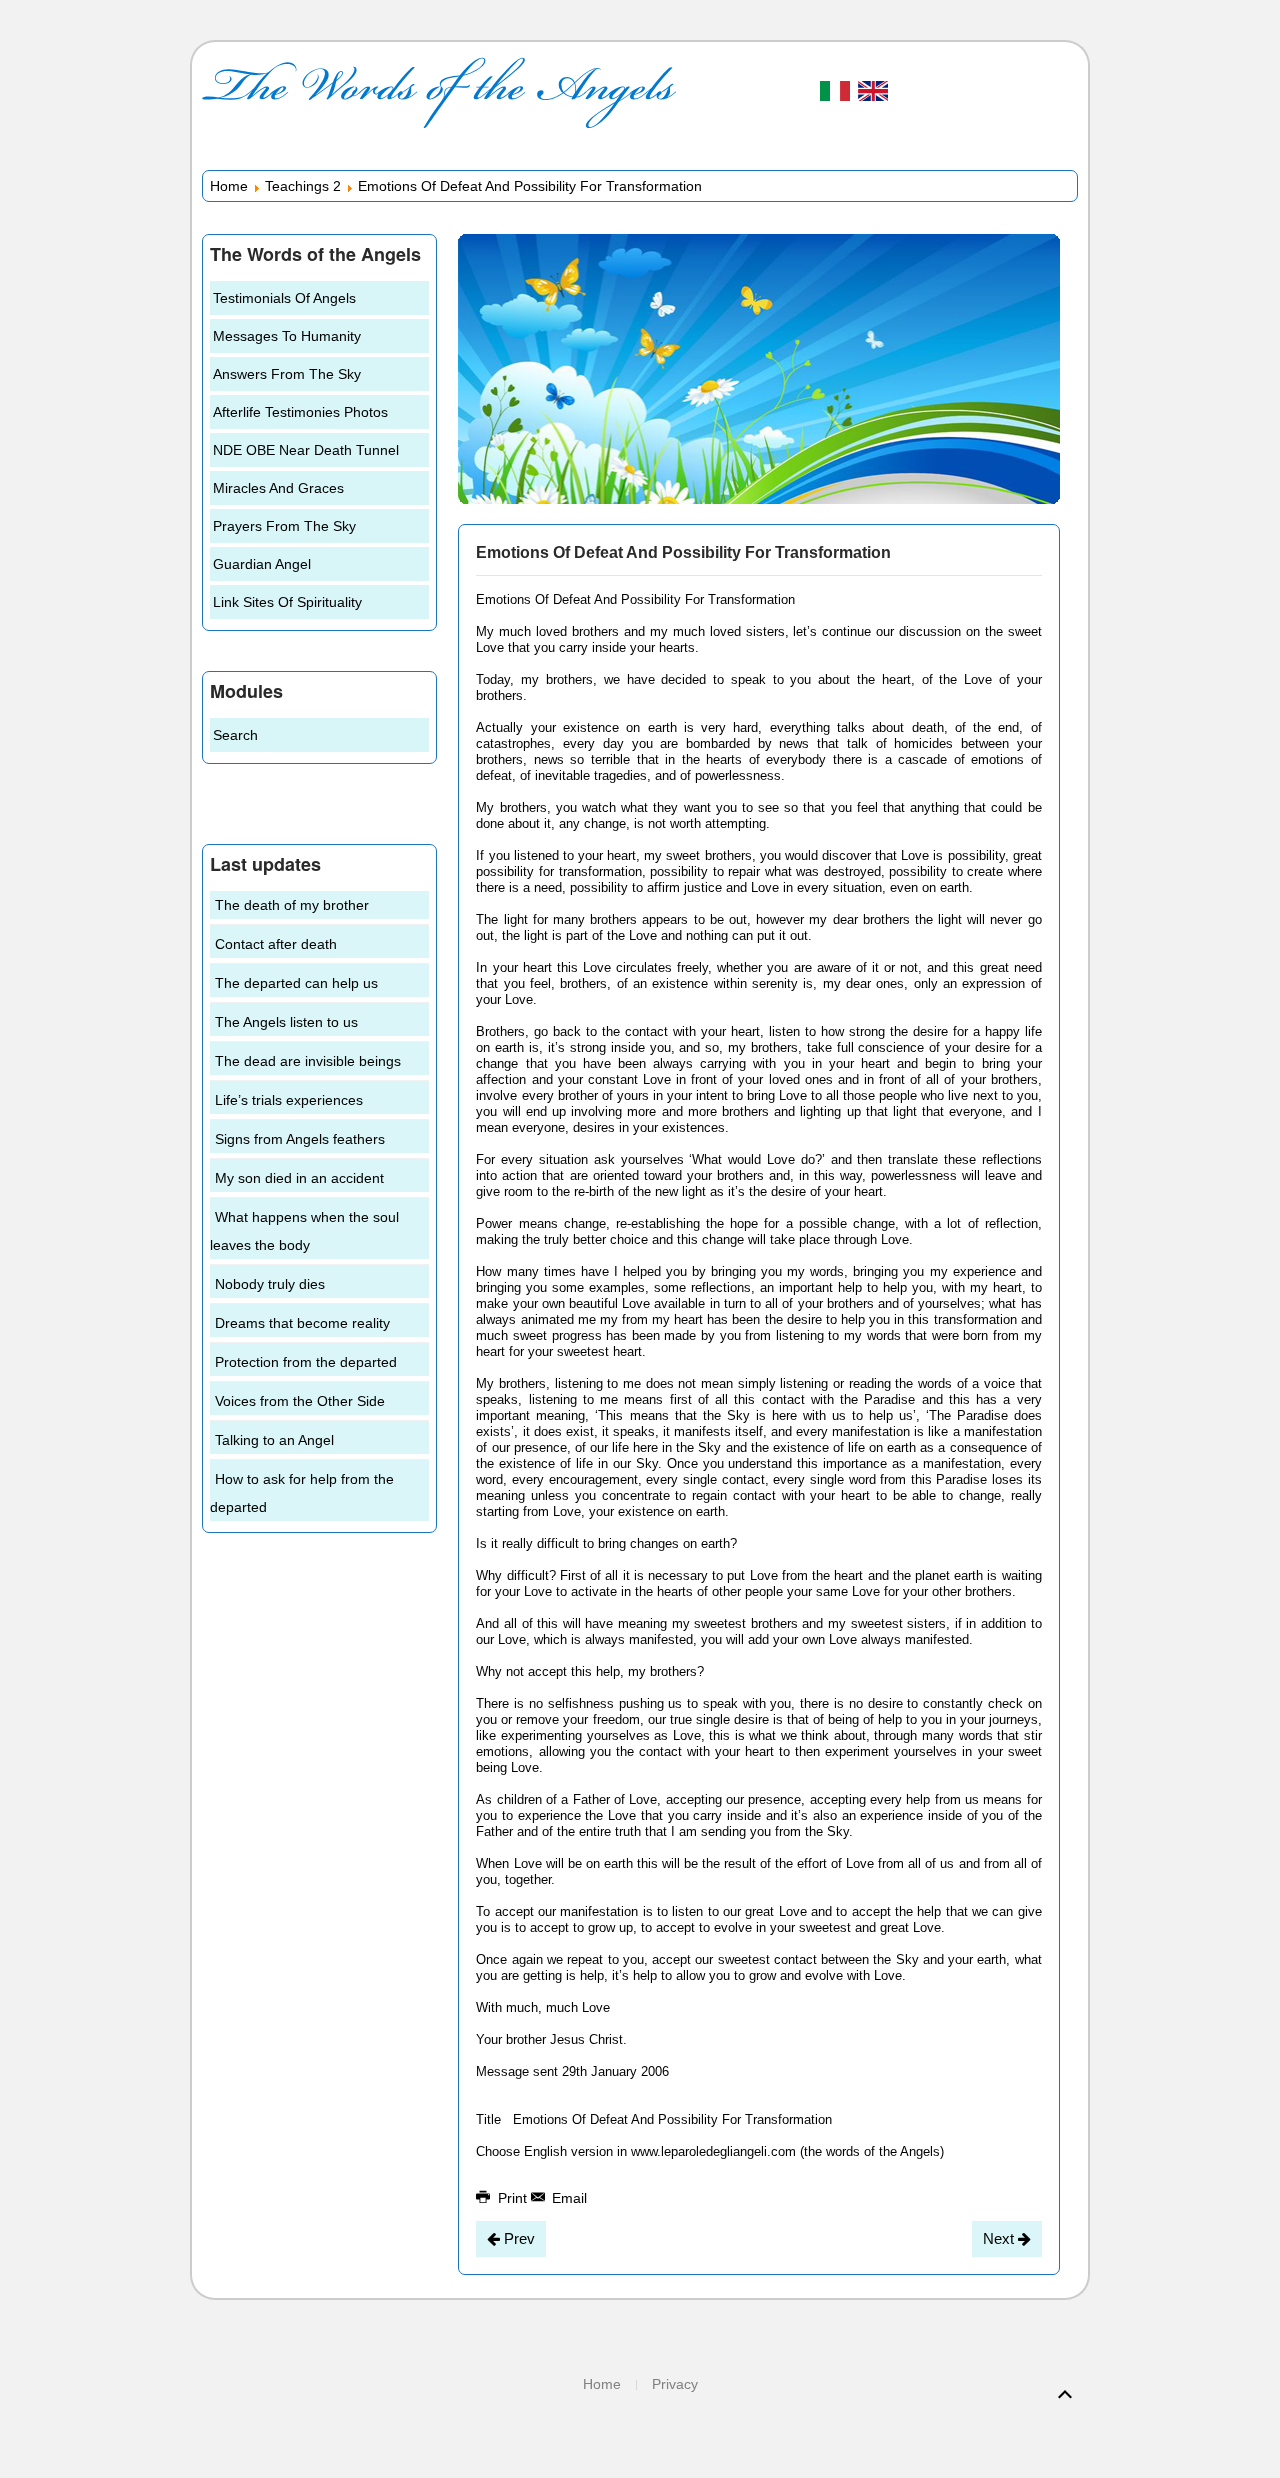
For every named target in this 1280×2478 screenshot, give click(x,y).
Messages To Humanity (287, 336)
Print (512, 2198)
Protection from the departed (306, 1362)
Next (1000, 2238)
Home (229, 186)
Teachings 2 (303, 186)
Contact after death (276, 944)
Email (567, 2198)
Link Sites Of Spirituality (287, 602)
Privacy (675, 2384)
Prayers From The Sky (284, 526)
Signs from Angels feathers (300, 1139)
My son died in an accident (299, 1178)
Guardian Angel (262, 564)
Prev (517, 2238)
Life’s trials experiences (289, 1100)
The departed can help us (296, 983)
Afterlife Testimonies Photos (300, 412)
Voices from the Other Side (300, 1401)
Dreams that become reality (302, 1323)
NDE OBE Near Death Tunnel (306, 450)
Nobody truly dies (270, 1284)
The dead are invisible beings (308, 1061)
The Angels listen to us (286, 1022)
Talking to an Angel (274, 1440)
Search (235, 735)
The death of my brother (292, 905)
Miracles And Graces (278, 488)
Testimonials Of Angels (284, 298)
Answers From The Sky (287, 374)
